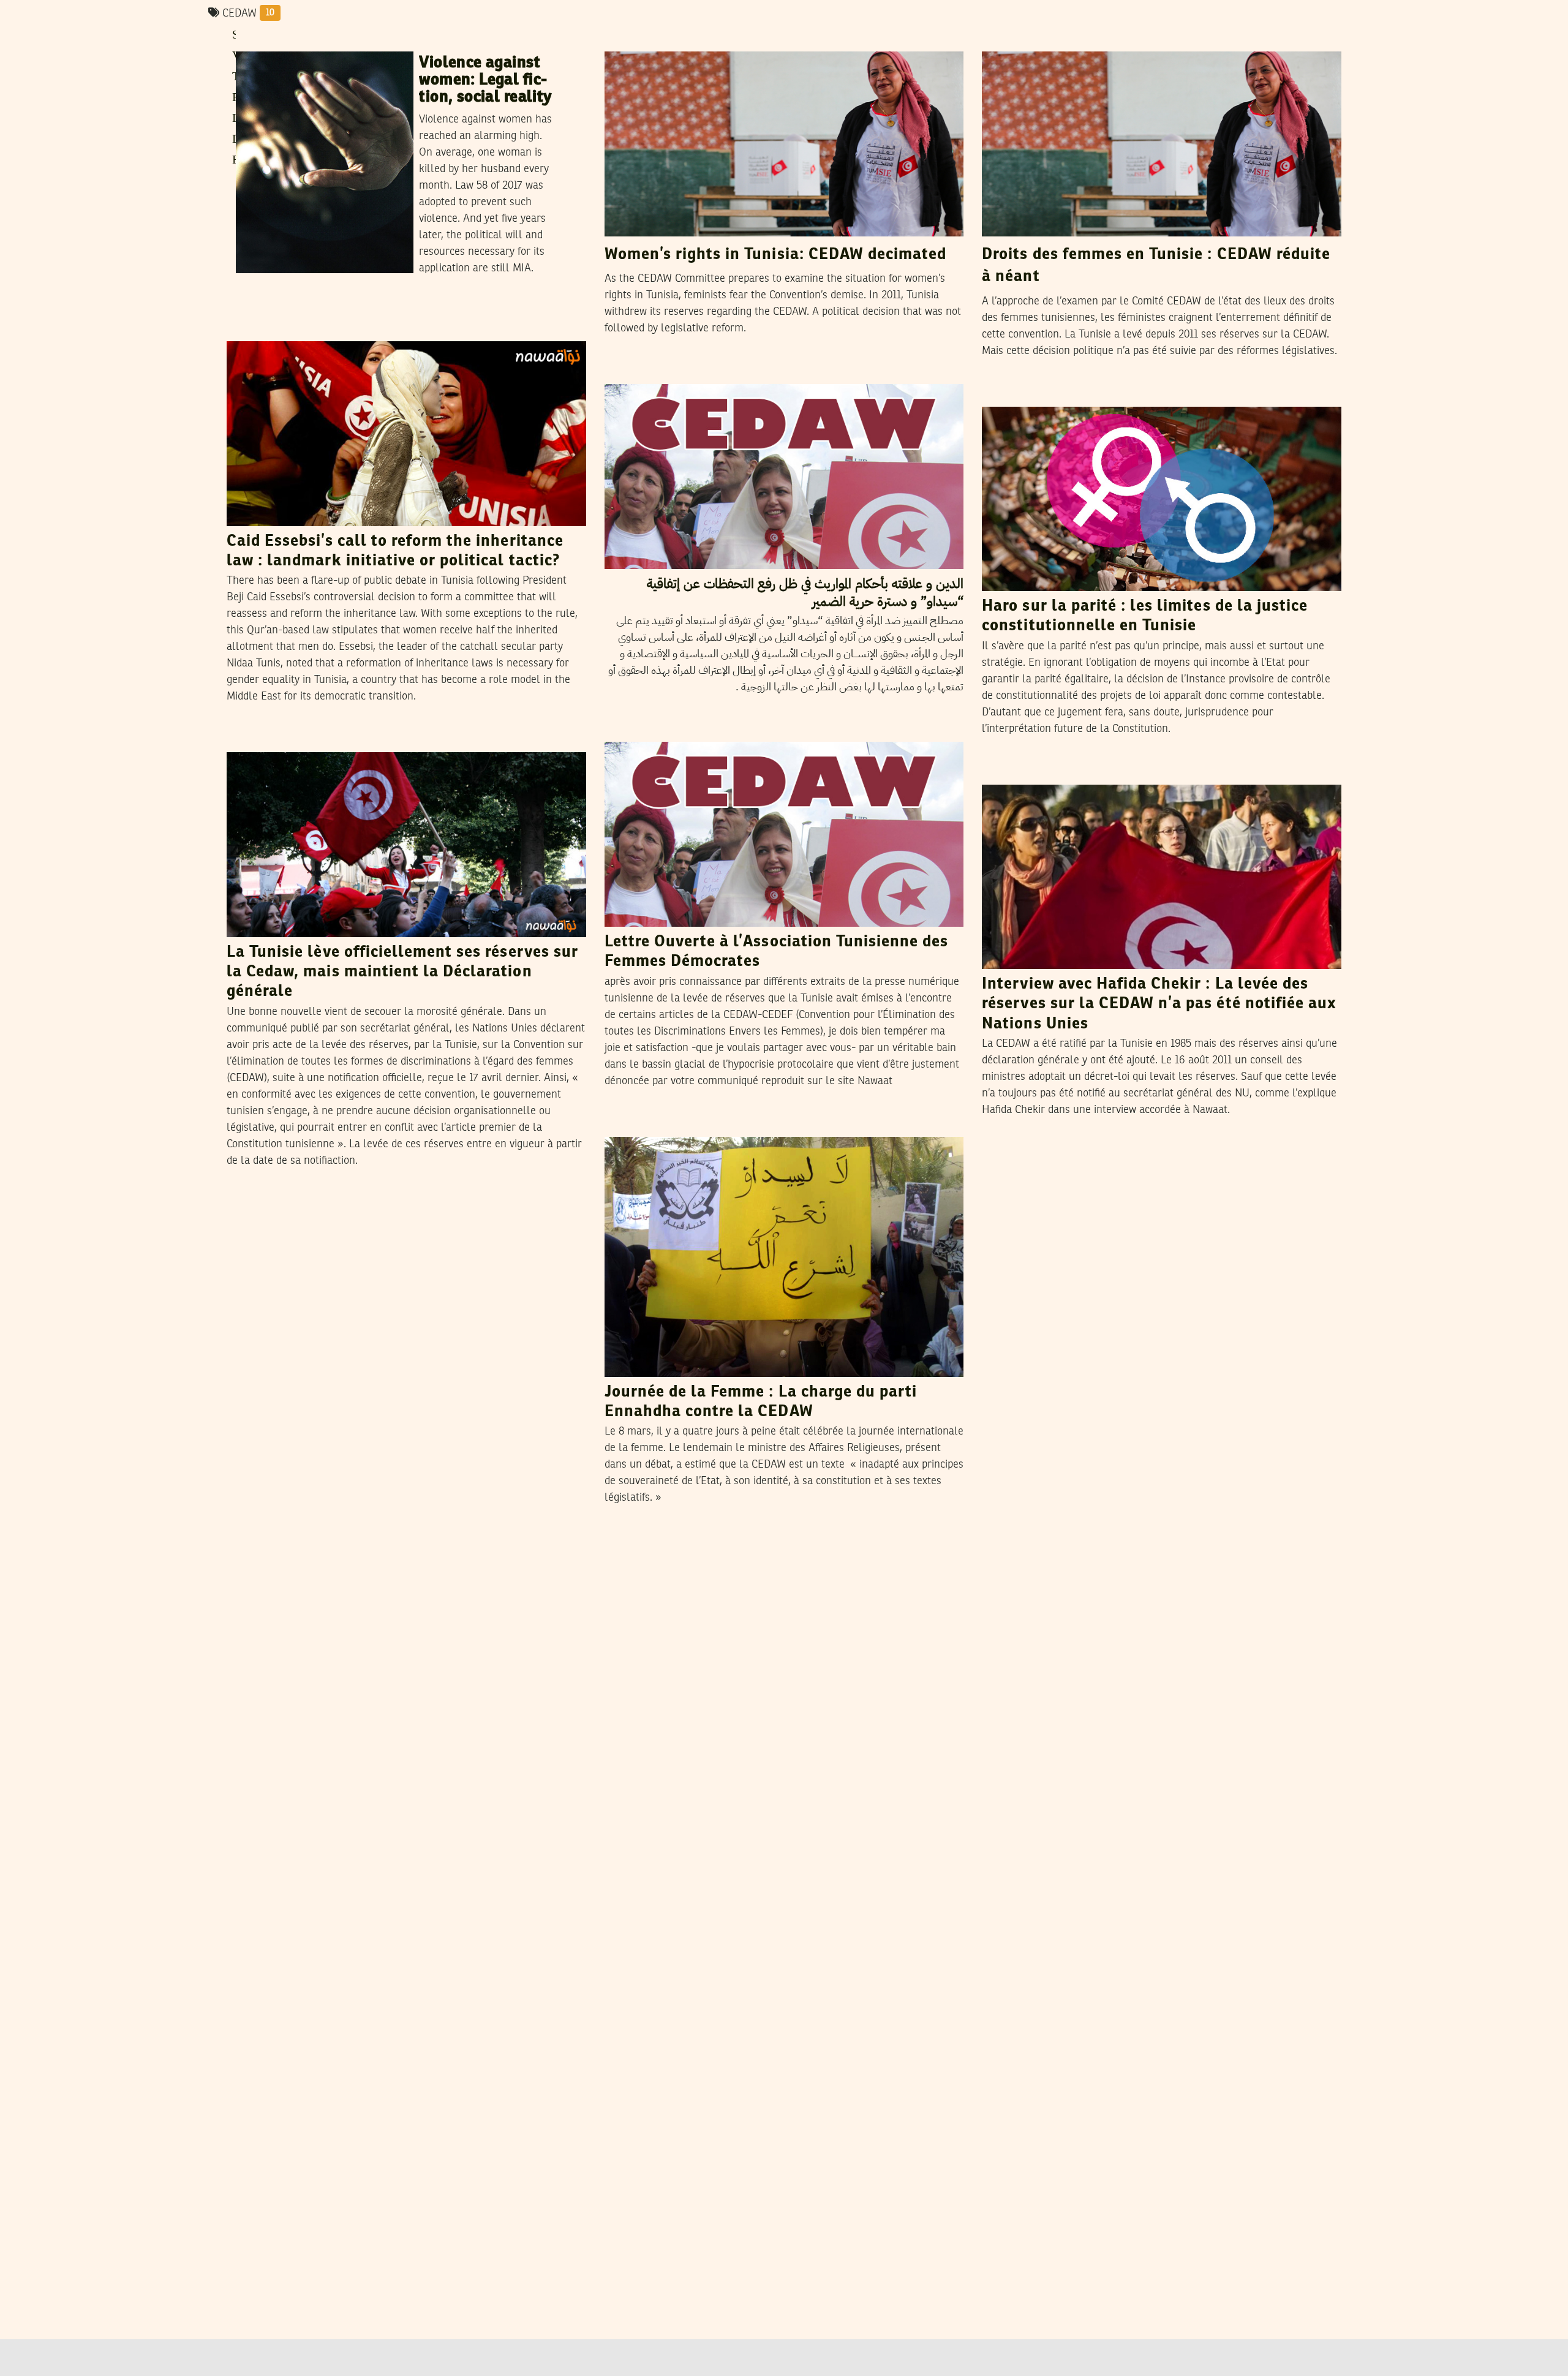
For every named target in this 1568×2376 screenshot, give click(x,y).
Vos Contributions (703, 372)
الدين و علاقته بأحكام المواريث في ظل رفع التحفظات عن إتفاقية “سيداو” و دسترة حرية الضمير (805, 592)
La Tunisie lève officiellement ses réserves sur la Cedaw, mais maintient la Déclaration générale (402, 972)
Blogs (625, 730)
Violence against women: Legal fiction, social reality (485, 80)
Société (1005, 773)
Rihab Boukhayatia (331, 39)
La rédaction (337, 740)
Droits (1003, 40)
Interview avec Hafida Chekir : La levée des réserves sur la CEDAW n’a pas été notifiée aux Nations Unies (1159, 1004)
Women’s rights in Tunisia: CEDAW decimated (776, 255)
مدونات (628, 372)
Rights (258, 40)
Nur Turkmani (315, 329)
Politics (250, 330)
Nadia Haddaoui (1068, 394)
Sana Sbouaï (1065, 772)
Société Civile (263, 741)
